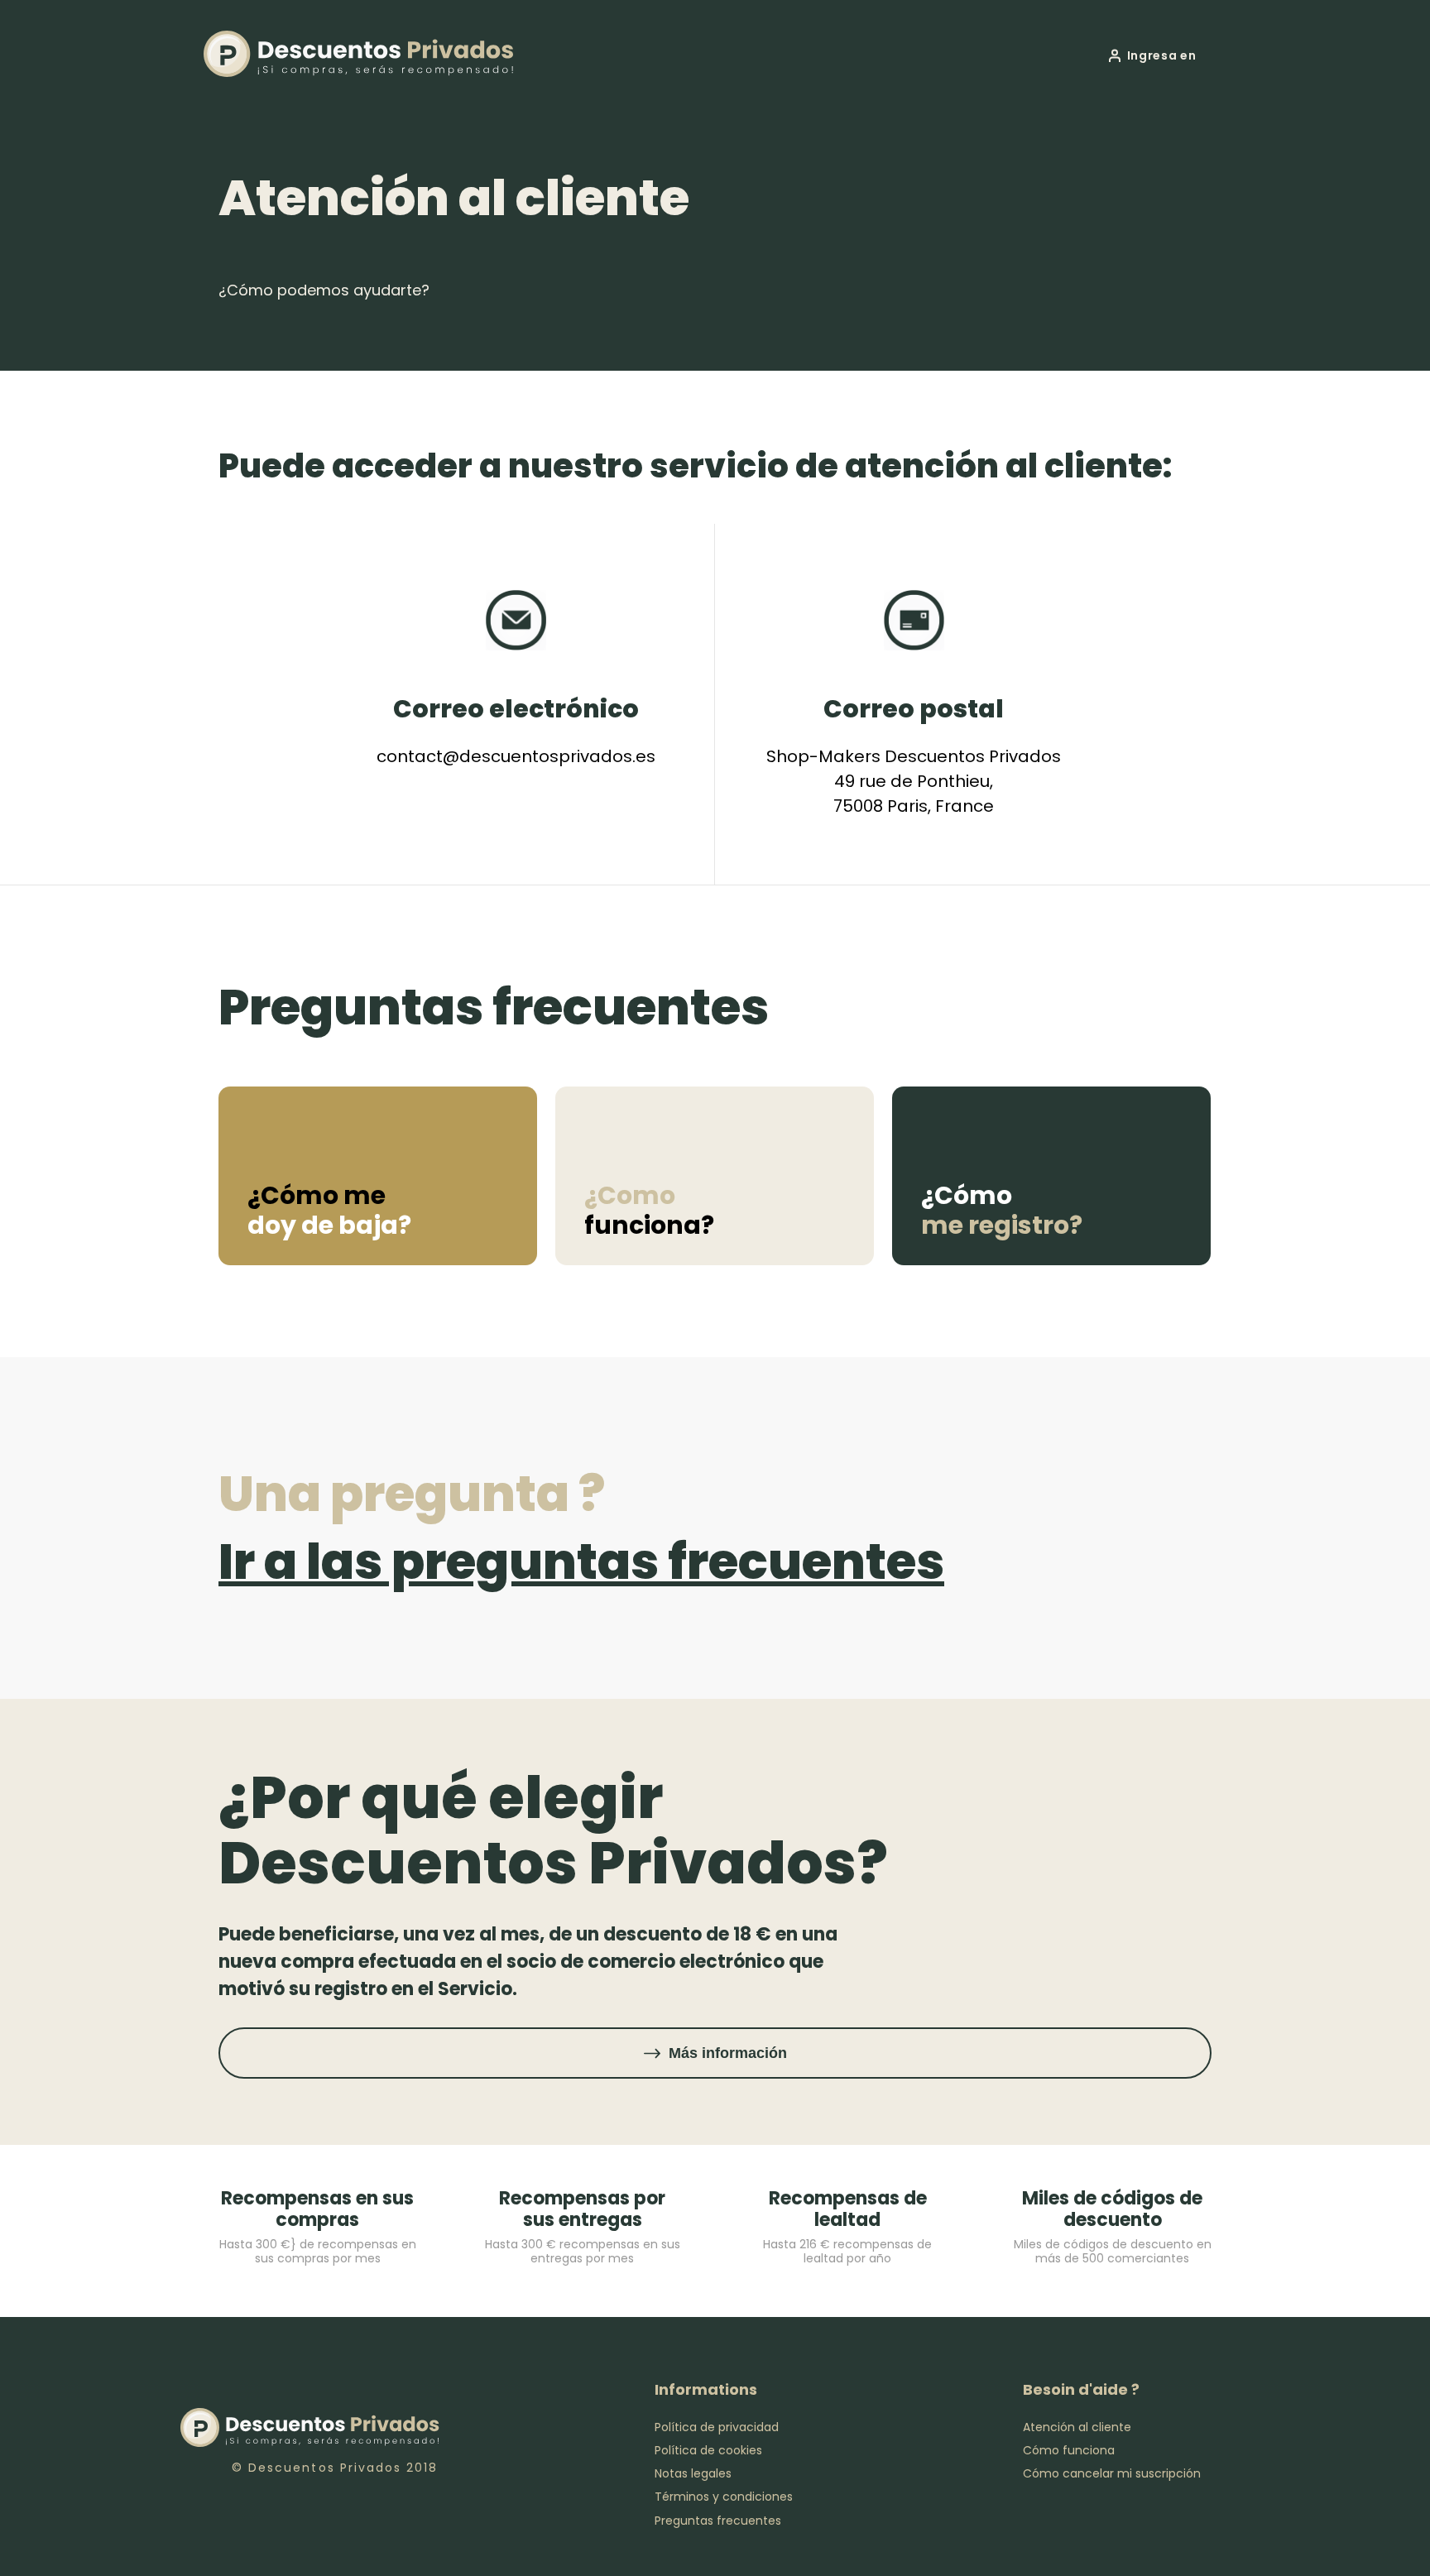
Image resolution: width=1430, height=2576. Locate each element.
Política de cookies (708, 2450)
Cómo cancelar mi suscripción (1112, 2473)
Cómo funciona (1069, 2450)
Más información (728, 2053)
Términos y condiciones (724, 2497)
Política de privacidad (717, 2427)
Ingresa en (1162, 55)
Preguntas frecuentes (718, 2521)
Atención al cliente (1077, 2427)
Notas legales (693, 2473)
